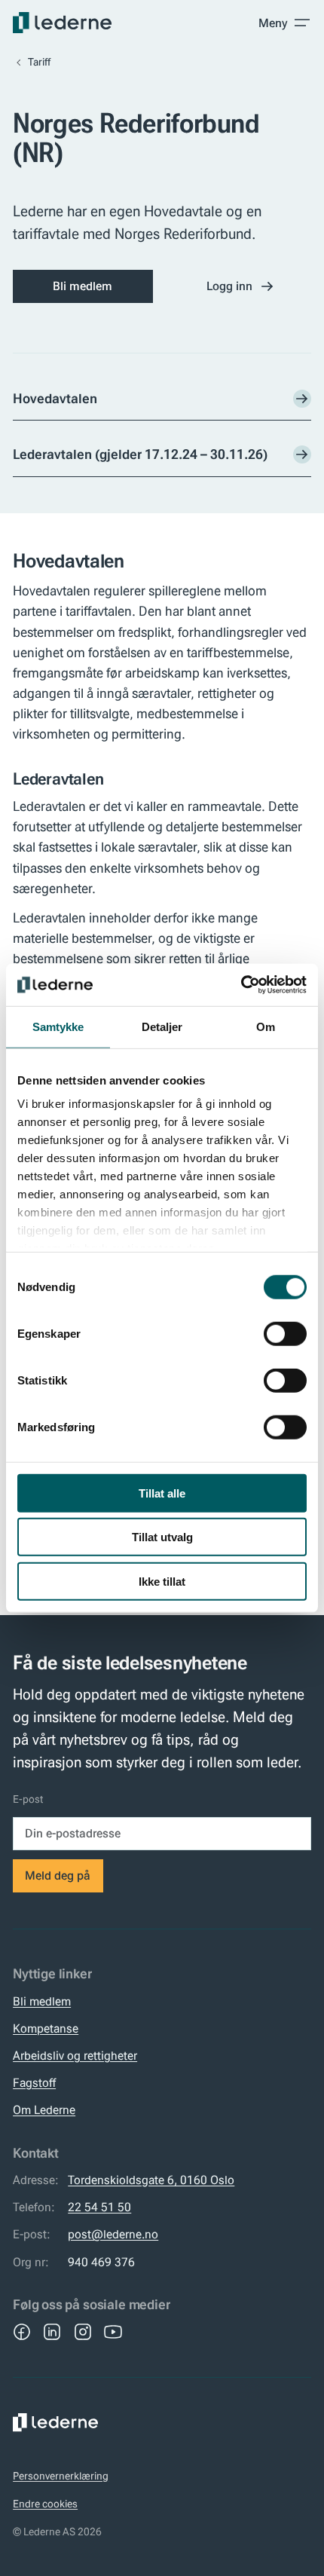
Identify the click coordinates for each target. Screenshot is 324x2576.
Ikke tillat (162, 1581)
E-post (28, 1799)
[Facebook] (22, 2332)
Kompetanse (46, 2028)
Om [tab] (266, 1026)
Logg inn (229, 286)
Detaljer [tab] (162, 1026)
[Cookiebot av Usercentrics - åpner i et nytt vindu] (241, 985)
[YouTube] (113, 2332)
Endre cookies (45, 2504)
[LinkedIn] (52, 2332)
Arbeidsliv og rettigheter (75, 2056)
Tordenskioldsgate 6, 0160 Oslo (151, 2180)
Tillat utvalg (162, 1537)
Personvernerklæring (61, 2476)
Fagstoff (34, 2083)
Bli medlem (83, 286)
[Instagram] (83, 2332)
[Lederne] (62, 23)
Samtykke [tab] (58, 1026)
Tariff (39, 62)
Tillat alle (162, 1493)
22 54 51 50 (99, 2207)
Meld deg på (58, 1875)
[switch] (285, 1333)
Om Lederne (44, 2110)
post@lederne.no (113, 2234)
